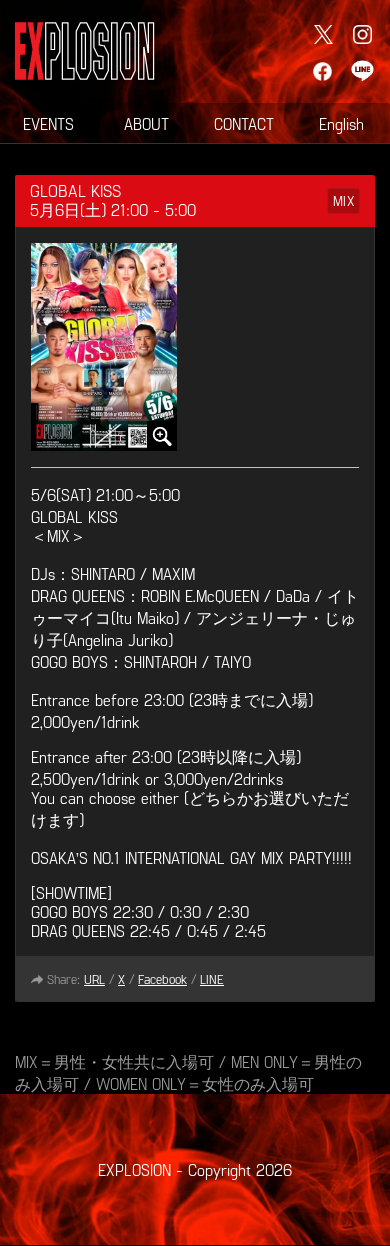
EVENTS (48, 123)
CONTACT (244, 123)
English (341, 123)
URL (94, 979)
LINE (212, 979)
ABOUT (146, 123)
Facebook (162, 979)
